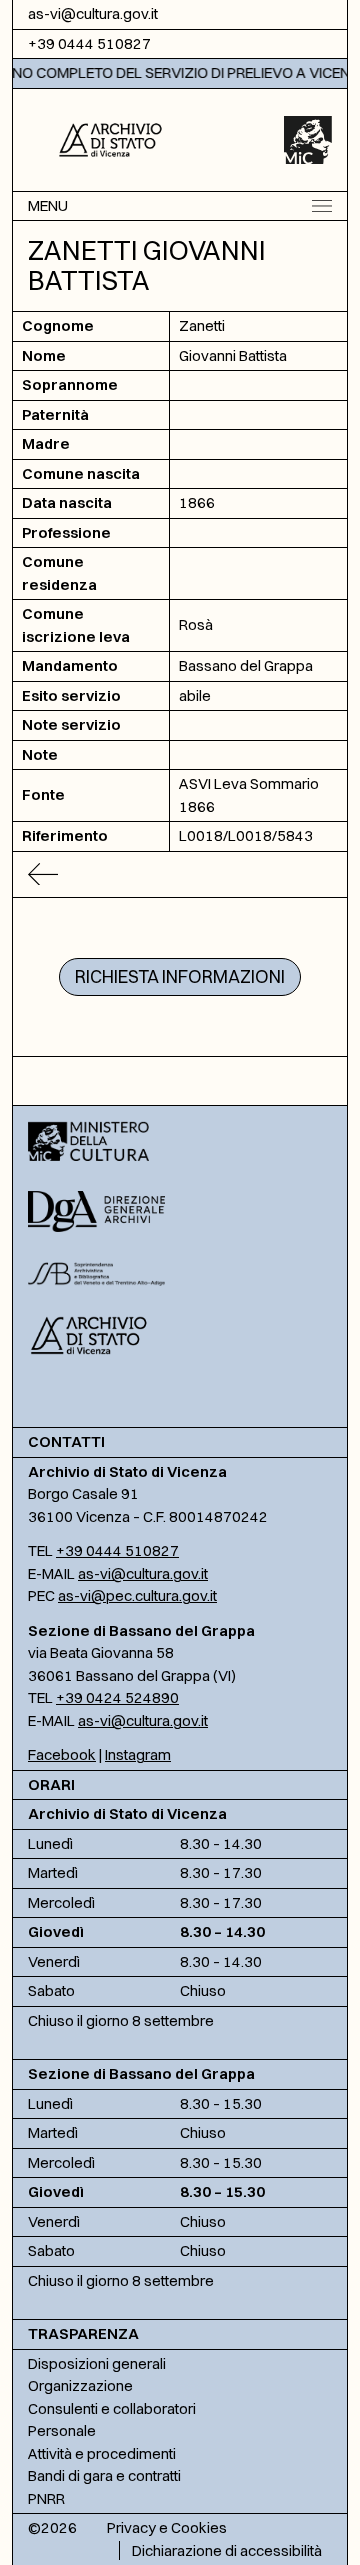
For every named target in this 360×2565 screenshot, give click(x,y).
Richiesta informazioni (180, 976)
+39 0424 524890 (117, 1697)
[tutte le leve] (180, 874)
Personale (62, 2430)
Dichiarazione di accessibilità (227, 2550)
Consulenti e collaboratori (112, 2408)
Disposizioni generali (97, 2363)
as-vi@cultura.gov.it (93, 13)
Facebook (62, 1754)
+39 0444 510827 (89, 43)
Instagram (138, 1754)
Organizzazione (80, 2385)
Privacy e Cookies (167, 2527)
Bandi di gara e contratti (104, 2475)
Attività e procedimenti (102, 2453)
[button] (110, 138)
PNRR (46, 2498)
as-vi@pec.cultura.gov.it (137, 1595)
